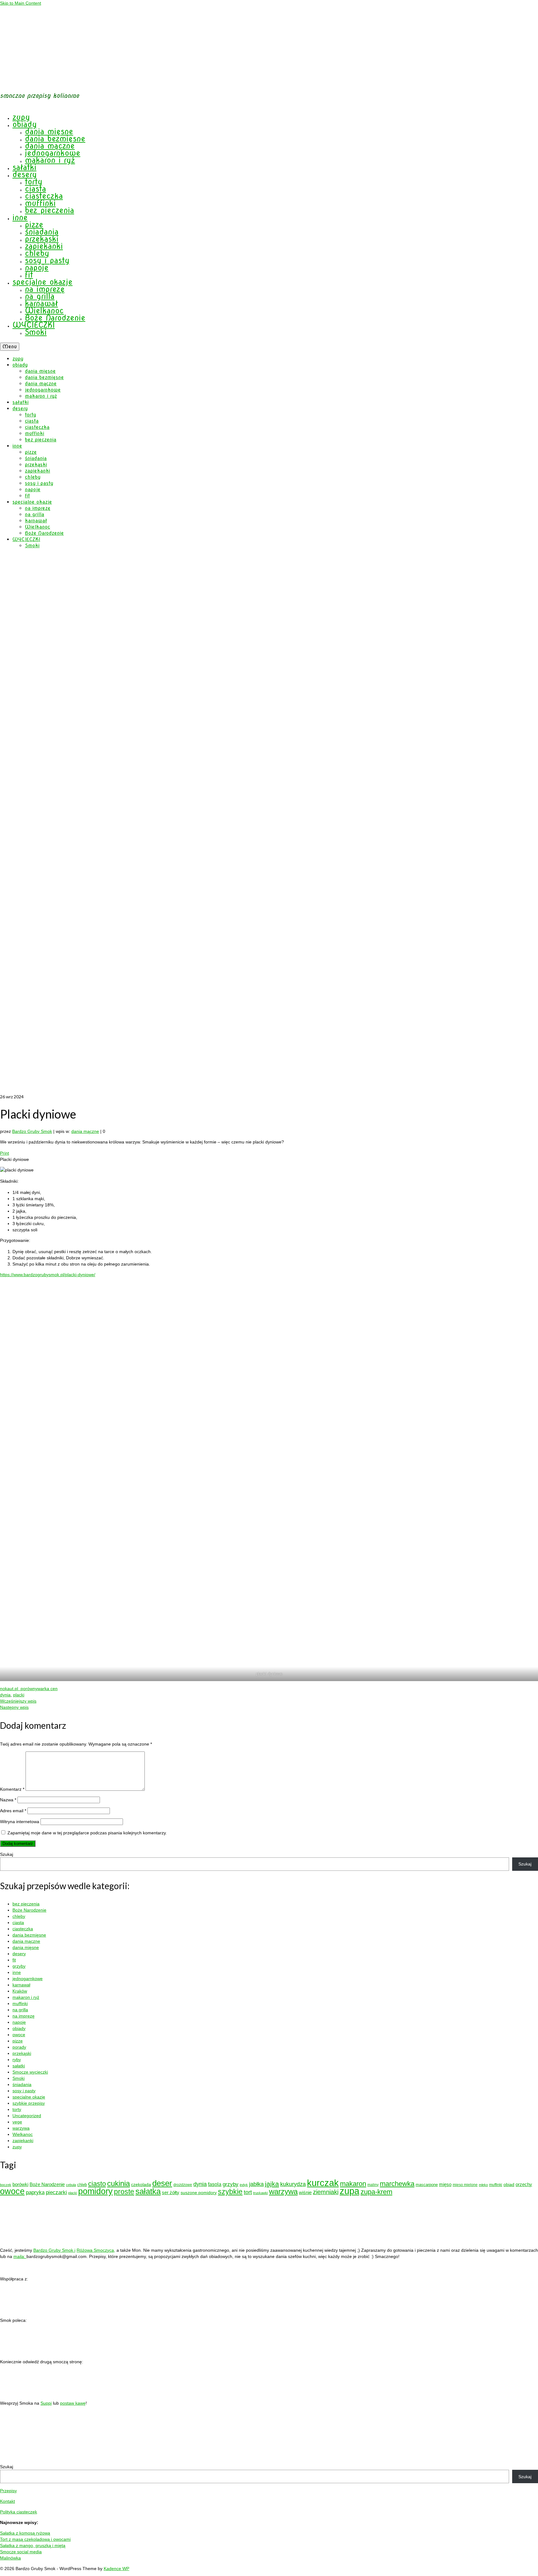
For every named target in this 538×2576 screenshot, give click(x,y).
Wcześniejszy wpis (18, 1701)
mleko (483, 2185)
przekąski (22, 2053)
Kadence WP (116, 2569)
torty (17, 2109)
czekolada (141, 2184)
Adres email (13, 1811)
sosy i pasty (24, 2091)
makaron (353, 2184)
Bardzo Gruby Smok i (54, 2250)
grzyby (19, 1966)
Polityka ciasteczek (19, 2512)
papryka (35, 2192)
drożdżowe (183, 2185)
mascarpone (427, 2185)
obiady (19, 2028)
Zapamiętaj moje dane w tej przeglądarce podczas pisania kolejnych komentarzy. (87, 1833)
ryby (17, 2060)
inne (17, 1972)
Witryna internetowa (20, 1822)
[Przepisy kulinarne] (39, 2310)
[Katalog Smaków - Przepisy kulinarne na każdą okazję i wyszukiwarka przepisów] (12, 2310)
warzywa (21, 2128)
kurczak (323, 2183)
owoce (19, 2035)
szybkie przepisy (29, 2103)
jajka (272, 2184)
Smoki (19, 2078)
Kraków (20, 1991)
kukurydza (293, 2184)
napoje (19, 2022)
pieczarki (56, 2192)
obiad (509, 2184)
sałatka (148, 2191)
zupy (17, 2147)
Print (5, 1153)
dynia (5, 1695)
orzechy (524, 2184)
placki (19, 1695)
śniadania (22, 2084)
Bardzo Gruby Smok (32, 1131)
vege (17, 2122)
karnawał (21, 1985)
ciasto (97, 2184)
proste (124, 2192)
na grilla (20, 2010)
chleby (19, 1916)
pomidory (95, 2191)
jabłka (256, 2184)
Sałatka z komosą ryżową (25, 2533)
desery (19, 1954)
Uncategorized (27, 2116)
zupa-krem (376, 2192)
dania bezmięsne (29, 1935)
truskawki (260, 2193)
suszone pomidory (199, 2193)
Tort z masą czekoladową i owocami (35, 2539)
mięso (445, 2184)
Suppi (46, 2403)
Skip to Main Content (21, 3)
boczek (6, 2185)
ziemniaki (326, 2192)
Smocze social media (21, 2552)
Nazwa (8, 1800)
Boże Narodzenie (29, 1910)
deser (162, 2183)
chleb (82, 2185)
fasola (215, 2184)
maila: (20, 2256)
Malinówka (10, 2558)
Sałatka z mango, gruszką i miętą (33, 2545)
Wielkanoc (23, 2134)
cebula (71, 2185)
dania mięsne (26, 1947)
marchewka (397, 2184)
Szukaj (7, 1854)
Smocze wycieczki (30, 2072)
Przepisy (8, 2491)
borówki (20, 2184)
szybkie (230, 2192)
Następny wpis (14, 1707)
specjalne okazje (29, 2097)
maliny (373, 2185)
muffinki (20, 2003)
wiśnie (305, 2192)
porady (19, 2047)
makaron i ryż (26, 1997)
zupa (349, 2191)
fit (14, 1960)
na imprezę (24, 2016)
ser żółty (171, 2192)
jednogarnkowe (28, 1979)
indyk (244, 2185)
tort (248, 2192)
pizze (18, 2041)
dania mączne (85, 1131)
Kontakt (7, 2501)
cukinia (118, 2183)
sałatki (19, 2066)
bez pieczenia (26, 1904)
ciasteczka (23, 1929)
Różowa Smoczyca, (96, 2250)
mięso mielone (465, 2185)
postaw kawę (73, 2403)
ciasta (18, 1922)
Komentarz (12, 1789)
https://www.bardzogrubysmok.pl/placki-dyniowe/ (48, 1275)
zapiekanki (23, 2141)
